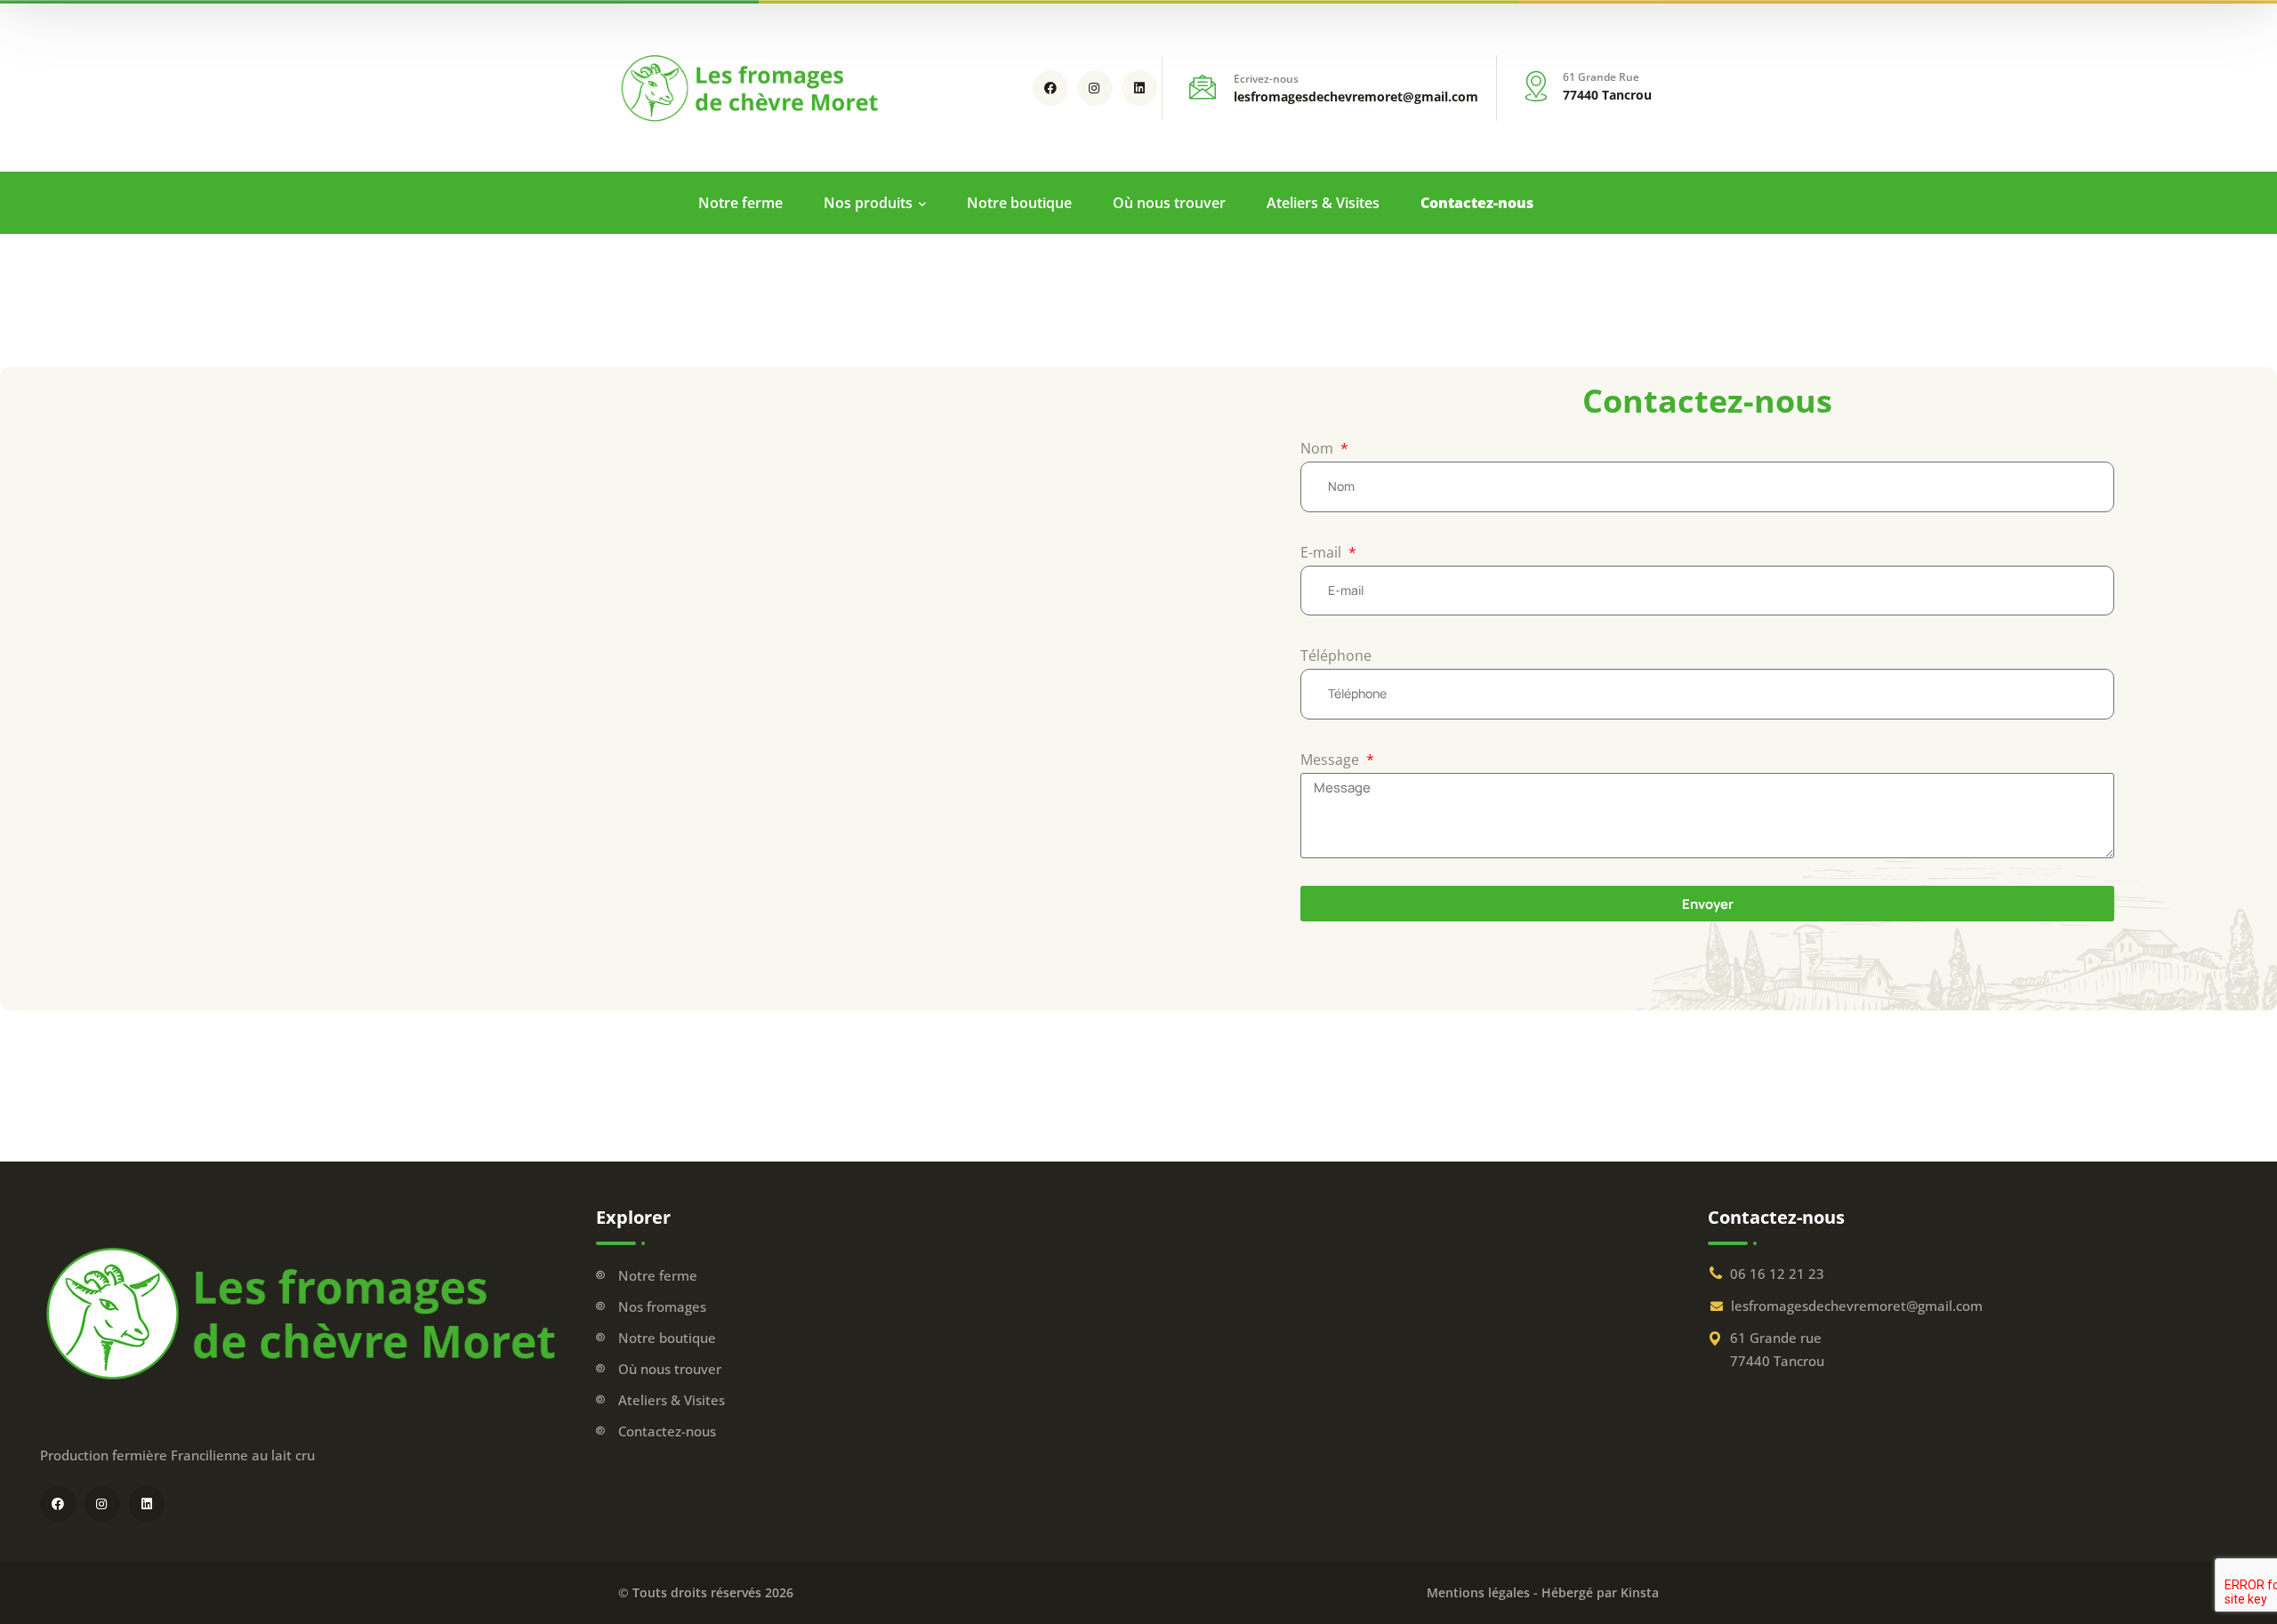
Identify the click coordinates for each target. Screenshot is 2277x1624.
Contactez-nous (667, 1431)
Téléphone (1336, 655)
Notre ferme (658, 1275)
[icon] (1050, 88)
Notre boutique (667, 1338)
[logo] (752, 86)
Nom (1319, 448)
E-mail (1323, 552)
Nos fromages (662, 1306)
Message (1332, 760)
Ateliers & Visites (672, 1400)
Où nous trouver (670, 1369)
